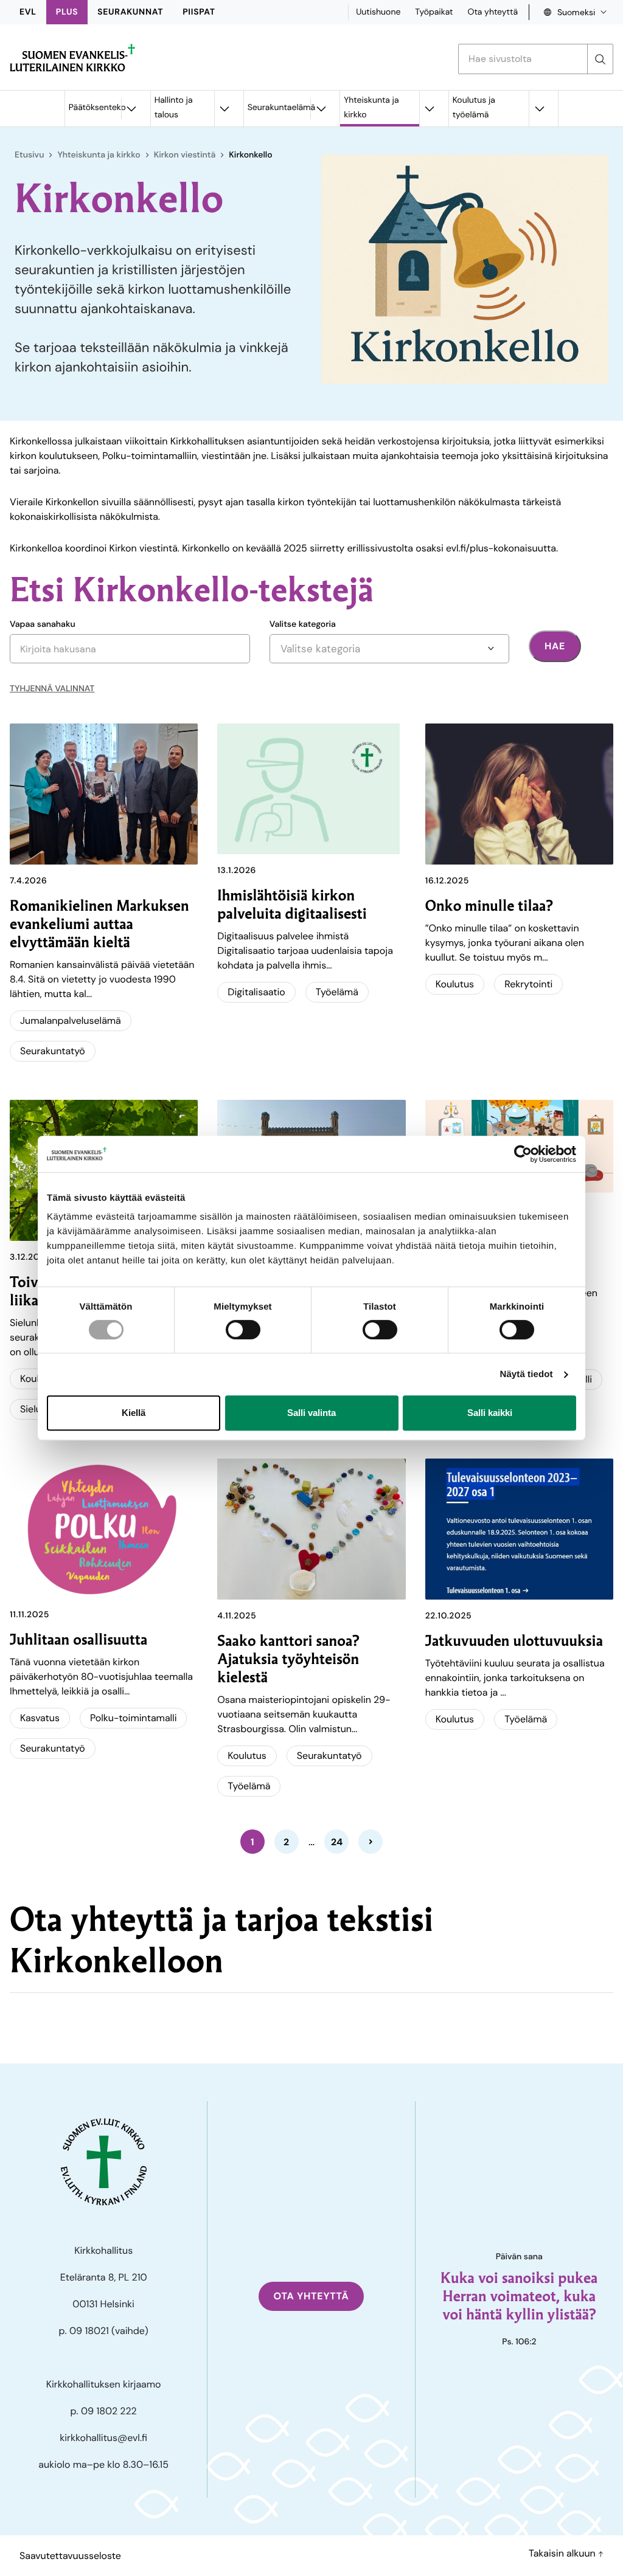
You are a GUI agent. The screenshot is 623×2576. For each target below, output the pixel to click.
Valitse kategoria (303, 624)
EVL (28, 12)
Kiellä (134, 1413)
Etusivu (29, 155)
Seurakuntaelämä (279, 108)
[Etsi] (600, 59)
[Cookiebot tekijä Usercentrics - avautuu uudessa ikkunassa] (523, 1154)
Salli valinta (311, 1413)
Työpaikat (434, 12)
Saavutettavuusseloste (70, 2556)
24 (337, 1842)
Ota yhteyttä (492, 12)
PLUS (67, 12)
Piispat (199, 12)
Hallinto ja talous (174, 108)
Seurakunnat (130, 12)
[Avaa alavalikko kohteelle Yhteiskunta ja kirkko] (430, 109)
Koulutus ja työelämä (474, 108)
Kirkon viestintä (185, 155)
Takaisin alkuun (563, 2553)
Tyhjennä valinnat (52, 689)
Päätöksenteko (95, 108)
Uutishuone (378, 12)
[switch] (243, 1330)
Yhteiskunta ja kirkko (371, 108)
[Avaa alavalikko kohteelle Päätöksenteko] (131, 109)
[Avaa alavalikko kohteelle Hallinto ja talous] (224, 109)
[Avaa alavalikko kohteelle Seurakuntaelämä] (321, 109)
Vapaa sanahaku (43, 624)
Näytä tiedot (527, 1374)
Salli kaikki (490, 1413)
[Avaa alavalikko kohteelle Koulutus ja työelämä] (539, 109)
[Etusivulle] (72, 58)
